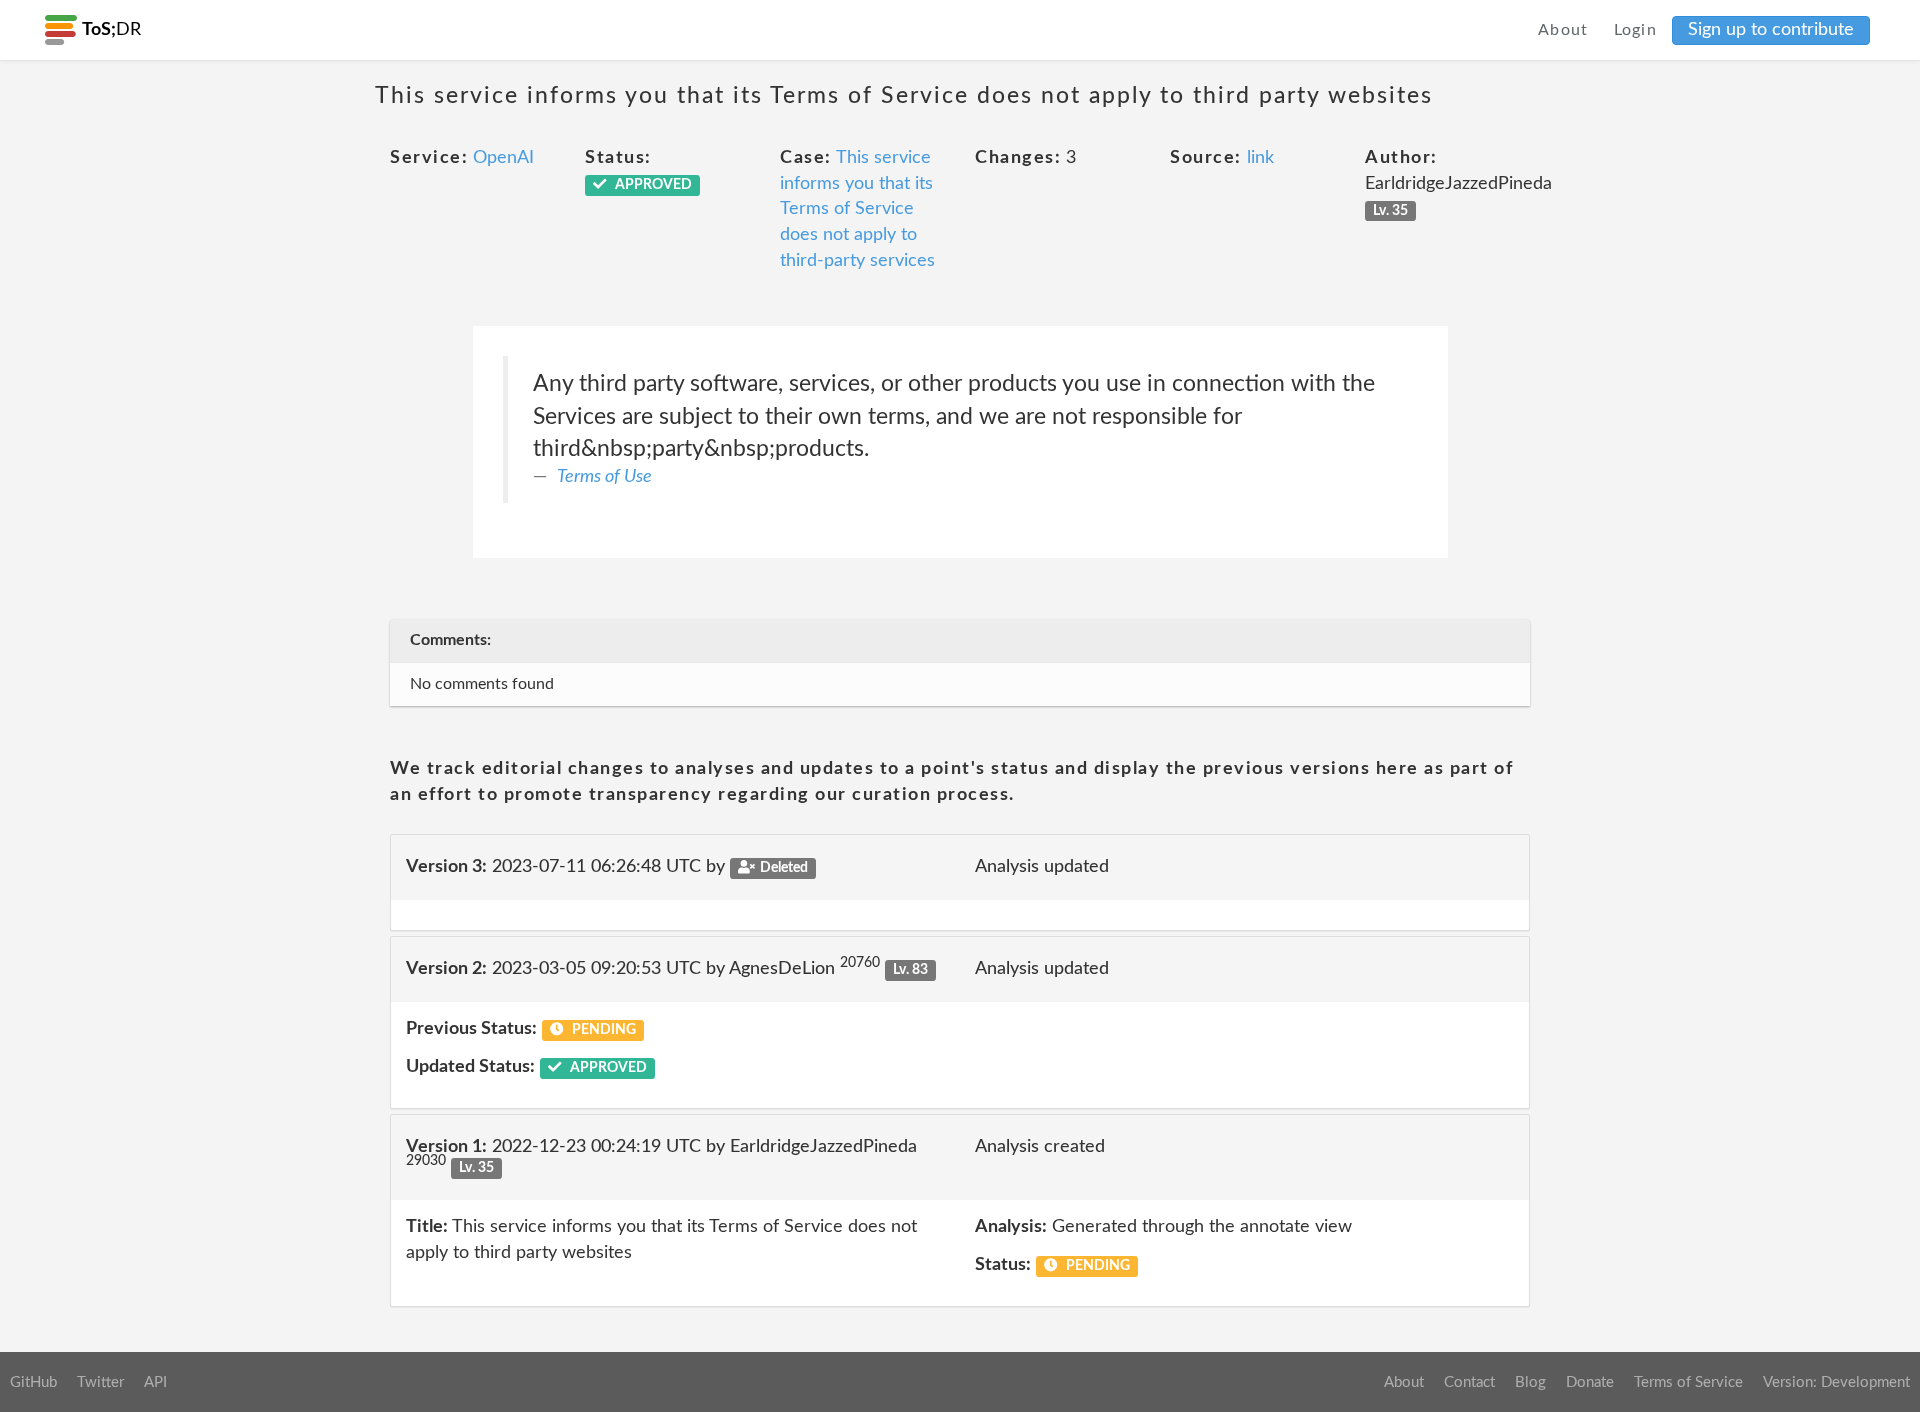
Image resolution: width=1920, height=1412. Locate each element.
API (155, 1382)
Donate (1590, 1382)
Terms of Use (604, 477)
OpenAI (503, 158)
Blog (1530, 1382)
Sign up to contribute (1771, 30)
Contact (1469, 1382)
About (1563, 30)
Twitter (100, 1382)
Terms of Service (1688, 1382)
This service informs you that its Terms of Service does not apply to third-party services (857, 209)
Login (1636, 30)
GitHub (33, 1382)
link (1260, 158)
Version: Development (1836, 1382)
